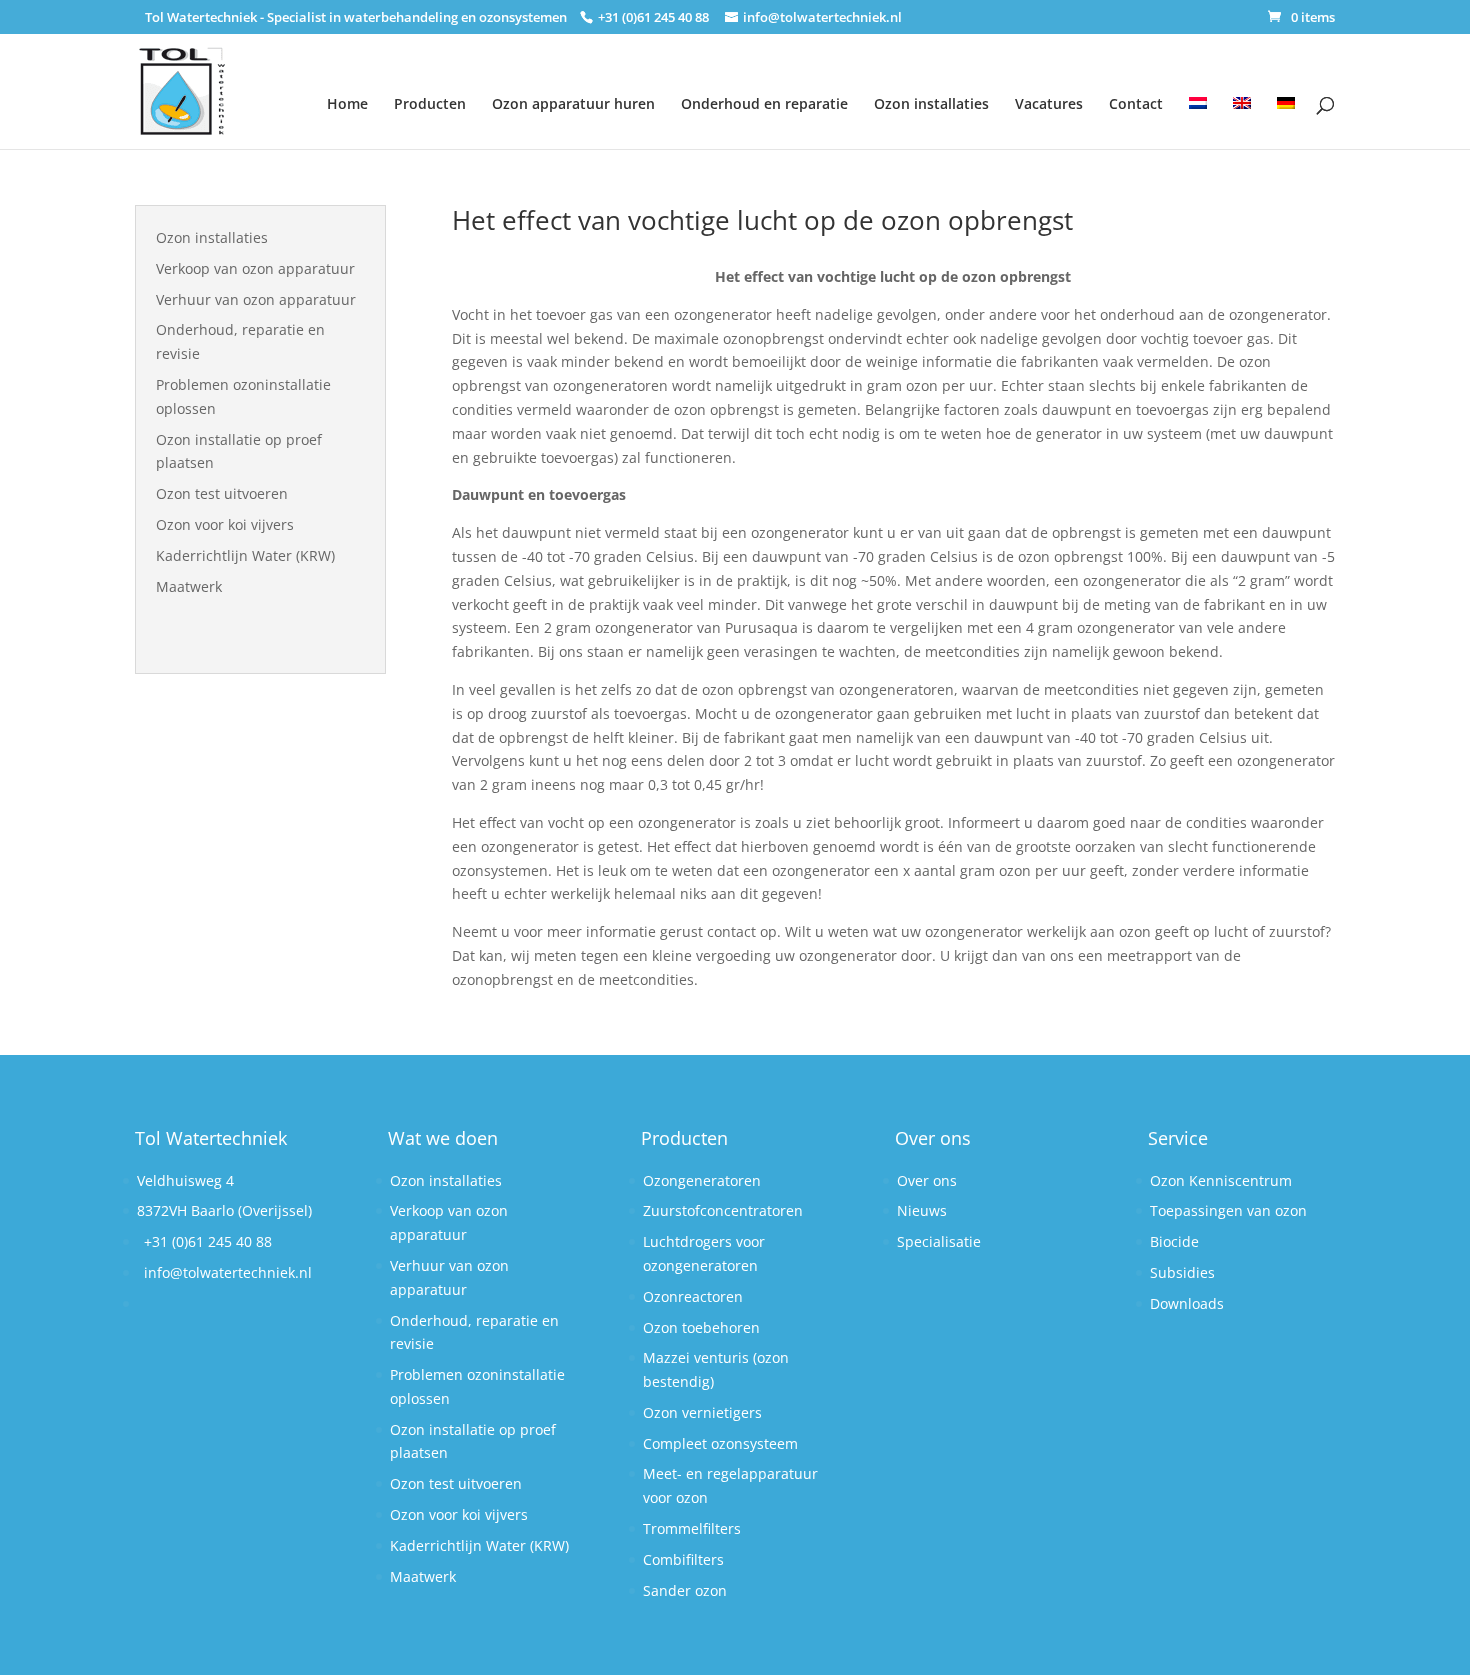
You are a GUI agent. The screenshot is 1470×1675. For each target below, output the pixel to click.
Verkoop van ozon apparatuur (255, 268)
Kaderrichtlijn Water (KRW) (245, 555)
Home (347, 103)
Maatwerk (189, 586)
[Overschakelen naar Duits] (1286, 110)
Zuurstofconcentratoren (723, 1210)
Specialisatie (939, 1241)
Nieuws (922, 1210)
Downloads (1187, 1303)
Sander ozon (685, 1590)
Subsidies (1182, 1272)
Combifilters (683, 1559)
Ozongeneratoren (702, 1180)
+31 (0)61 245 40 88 (208, 1241)
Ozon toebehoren (701, 1327)
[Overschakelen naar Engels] (1242, 110)
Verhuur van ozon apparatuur (256, 299)
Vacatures (1049, 103)
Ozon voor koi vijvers (225, 524)
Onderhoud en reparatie (764, 103)
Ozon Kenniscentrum (1221, 1180)
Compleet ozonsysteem (720, 1443)
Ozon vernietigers (702, 1412)
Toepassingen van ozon (1228, 1210)
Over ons (927, 1180)
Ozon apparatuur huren (573, 103)
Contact (1136, 103)
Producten (430, 103)
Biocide (1174, 1241)
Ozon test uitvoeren (222, 493)
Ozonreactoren (693, 1296)
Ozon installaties (931, 103)
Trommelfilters (692, 1528)
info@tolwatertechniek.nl (228, 1272)
